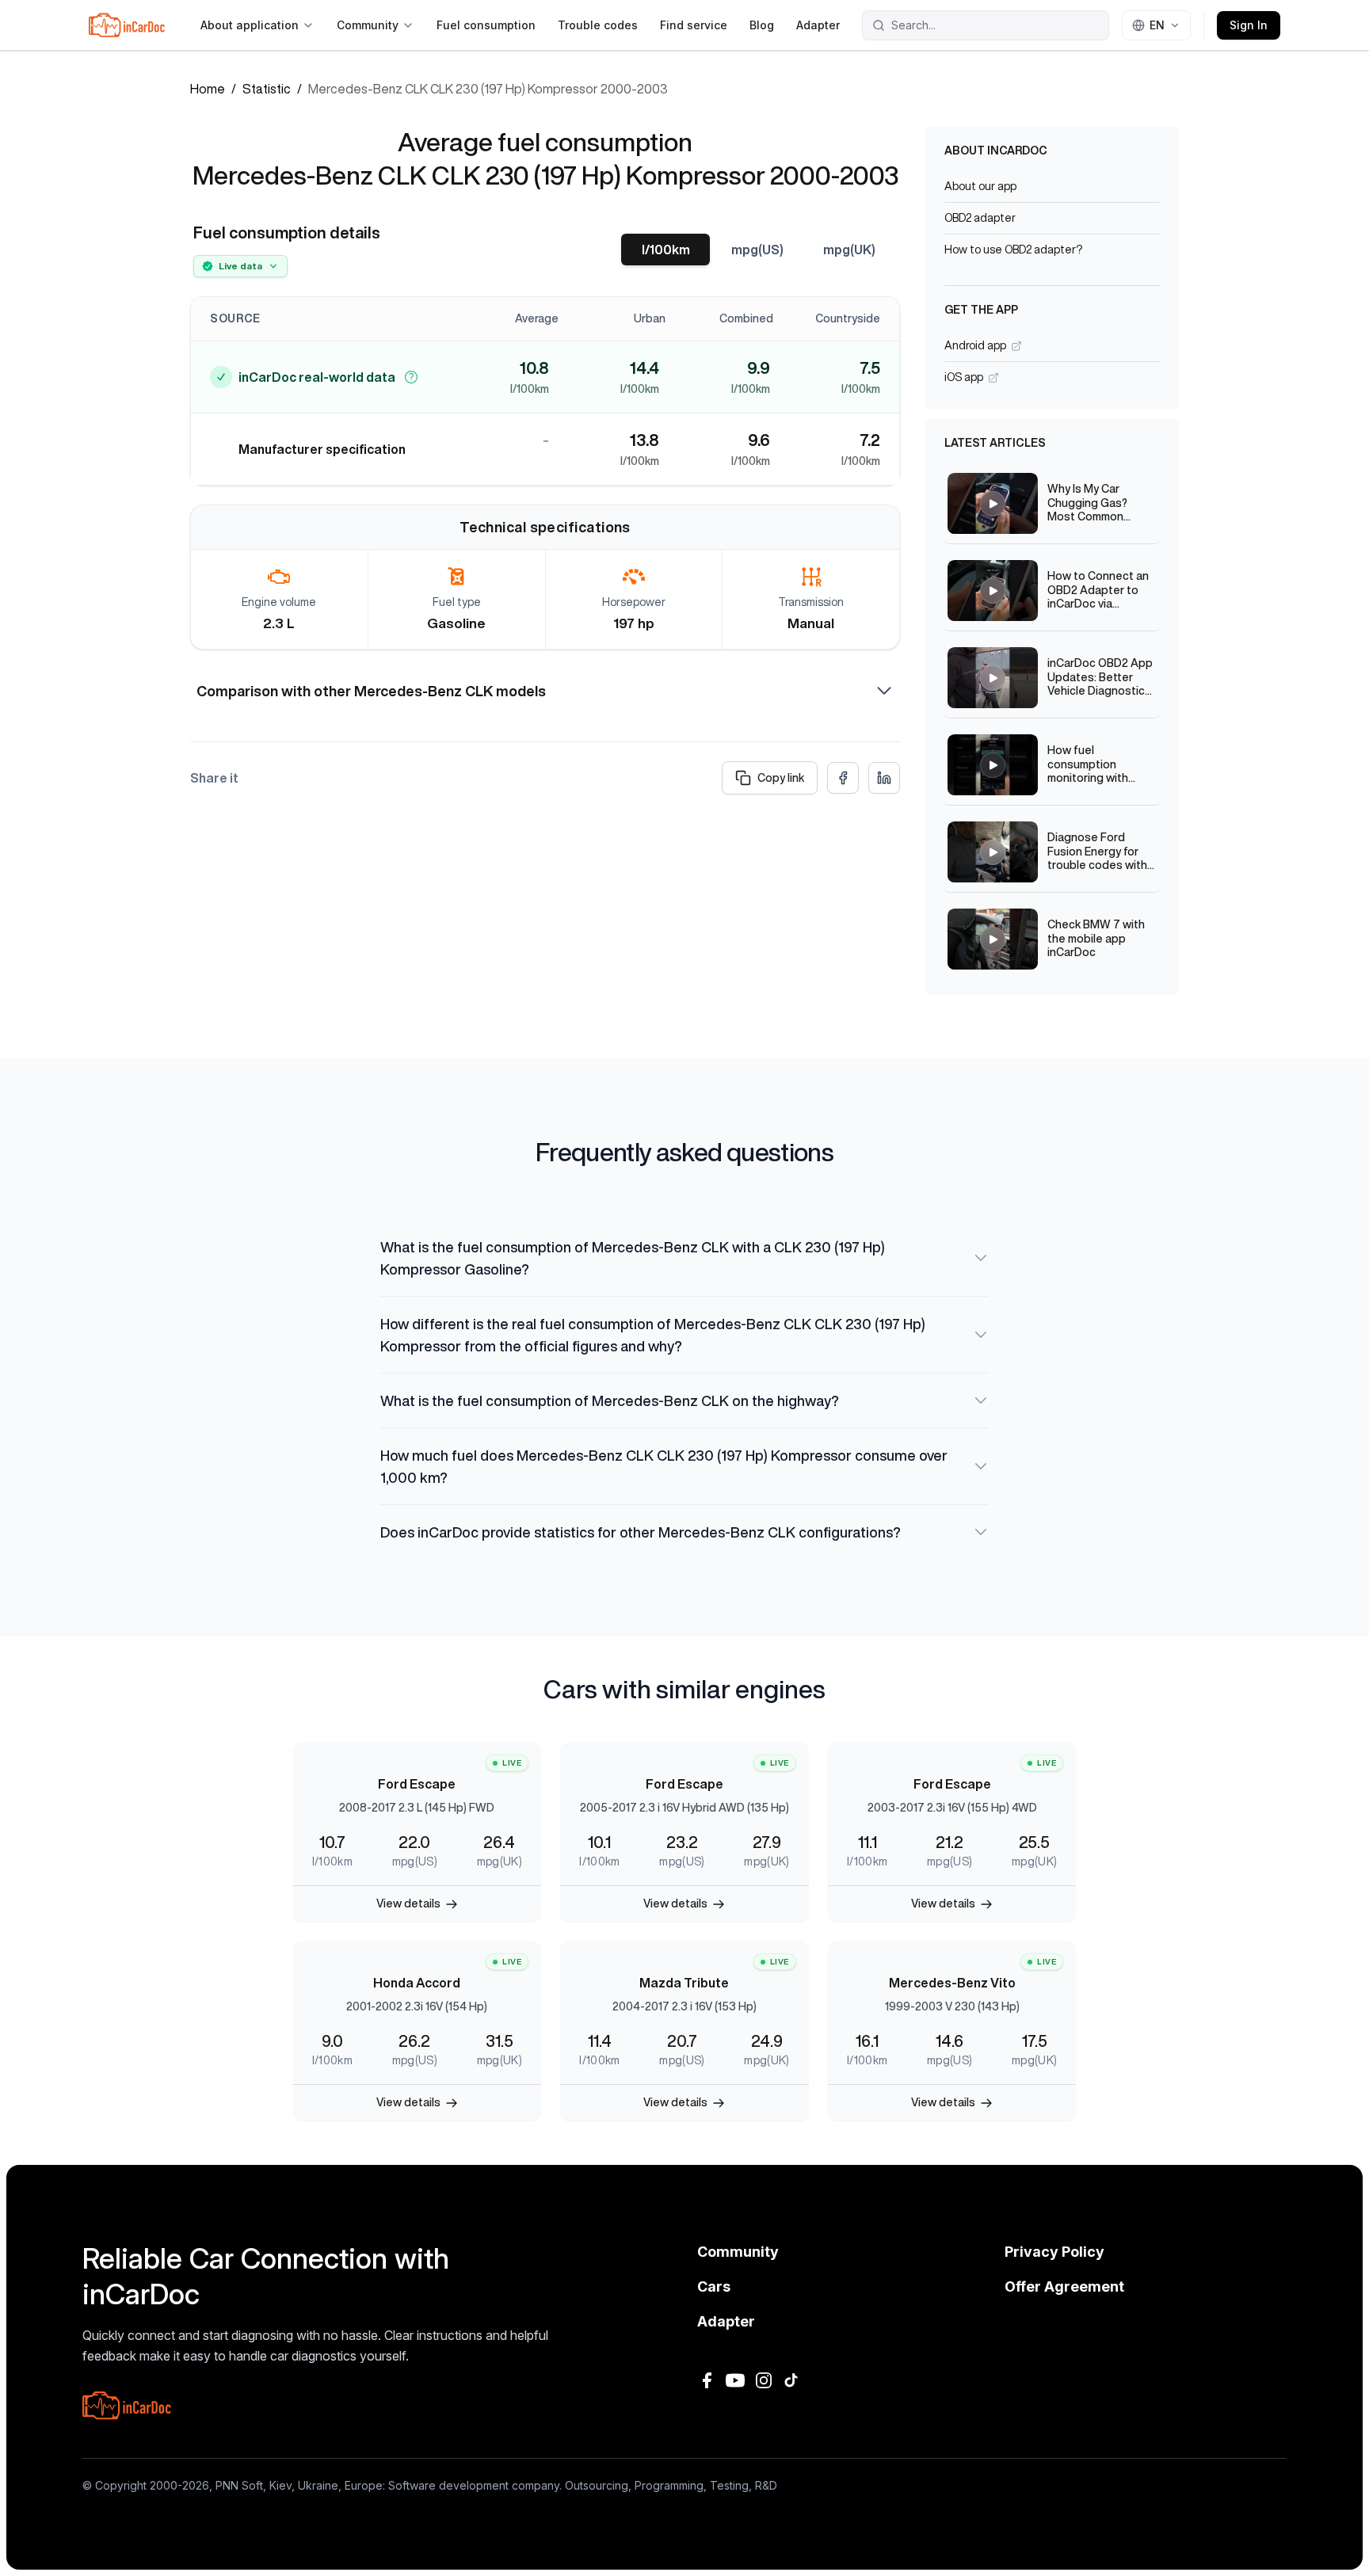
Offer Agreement (1064, 2286)
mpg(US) (757, 250)
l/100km (666, 250)
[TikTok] (792, 2380)
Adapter (818, 25)
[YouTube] (735, 2380)
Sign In (1249, 25)
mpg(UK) (849, 250)
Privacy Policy (1054, 2252)
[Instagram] (764, 2380)
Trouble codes (598, 25)
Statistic (267, 89)
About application (250, 25)
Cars (714, 2286)
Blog (762, 25)
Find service (694, 25)
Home (208, 89)
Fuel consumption (486, 25)
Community (368, 25)
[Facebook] (707, 2380)
